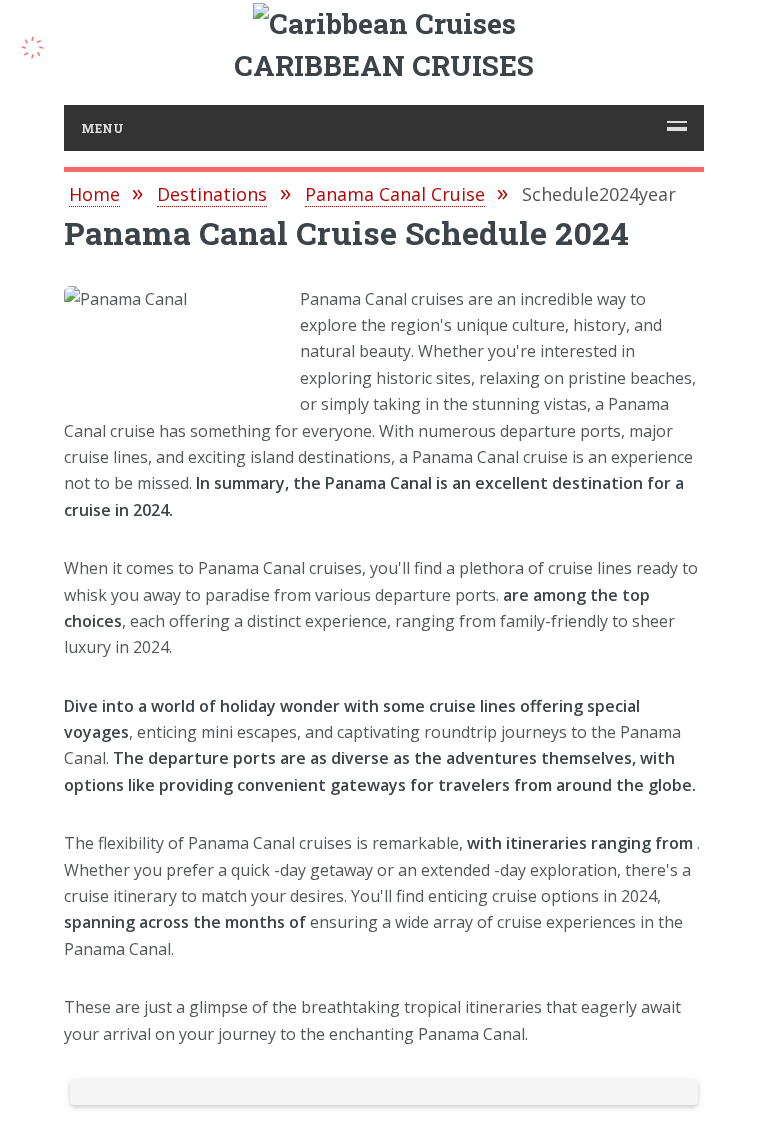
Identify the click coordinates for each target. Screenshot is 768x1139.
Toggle (43, 45)
